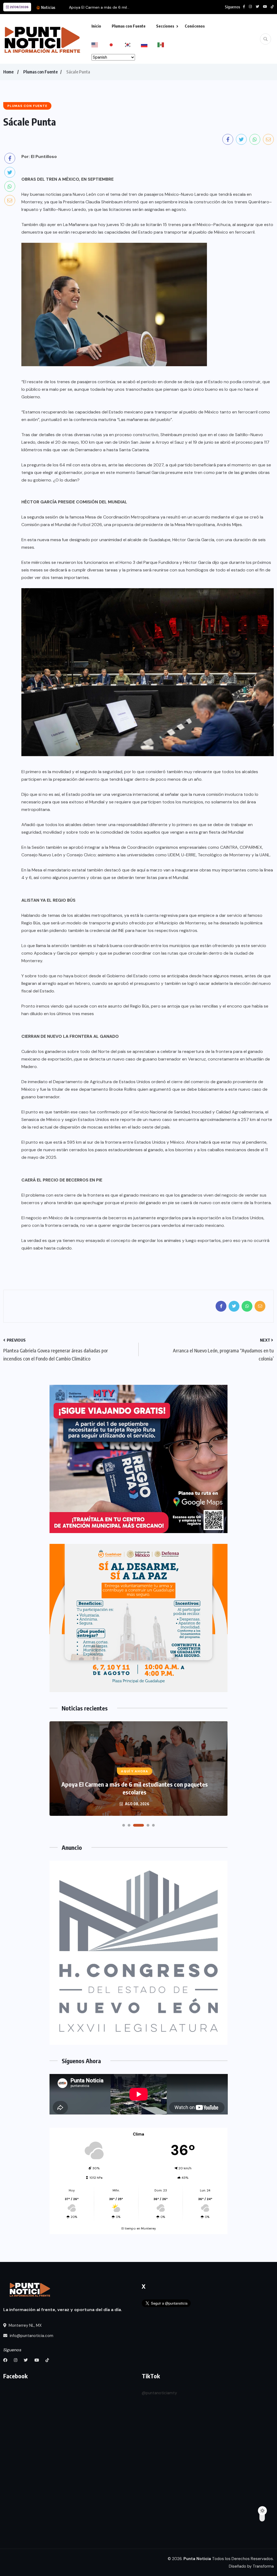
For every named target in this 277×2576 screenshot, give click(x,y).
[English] (100, 44)
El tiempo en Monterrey (139, 2228)
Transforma (263, 2566)
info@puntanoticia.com (31, 2336)
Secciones (165, 26)
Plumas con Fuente (129, 26)
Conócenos (195, 26)
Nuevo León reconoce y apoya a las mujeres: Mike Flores (135, 1792)
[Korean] (133, 44)
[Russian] (149, 44)
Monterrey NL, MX (25, 2325)
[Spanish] (166, 44)
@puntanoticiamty (159, 2393)
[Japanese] (116, 44)
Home (8, 72)
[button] (124, 1825)
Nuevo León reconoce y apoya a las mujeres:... (110, 7)
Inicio (96, 26)
